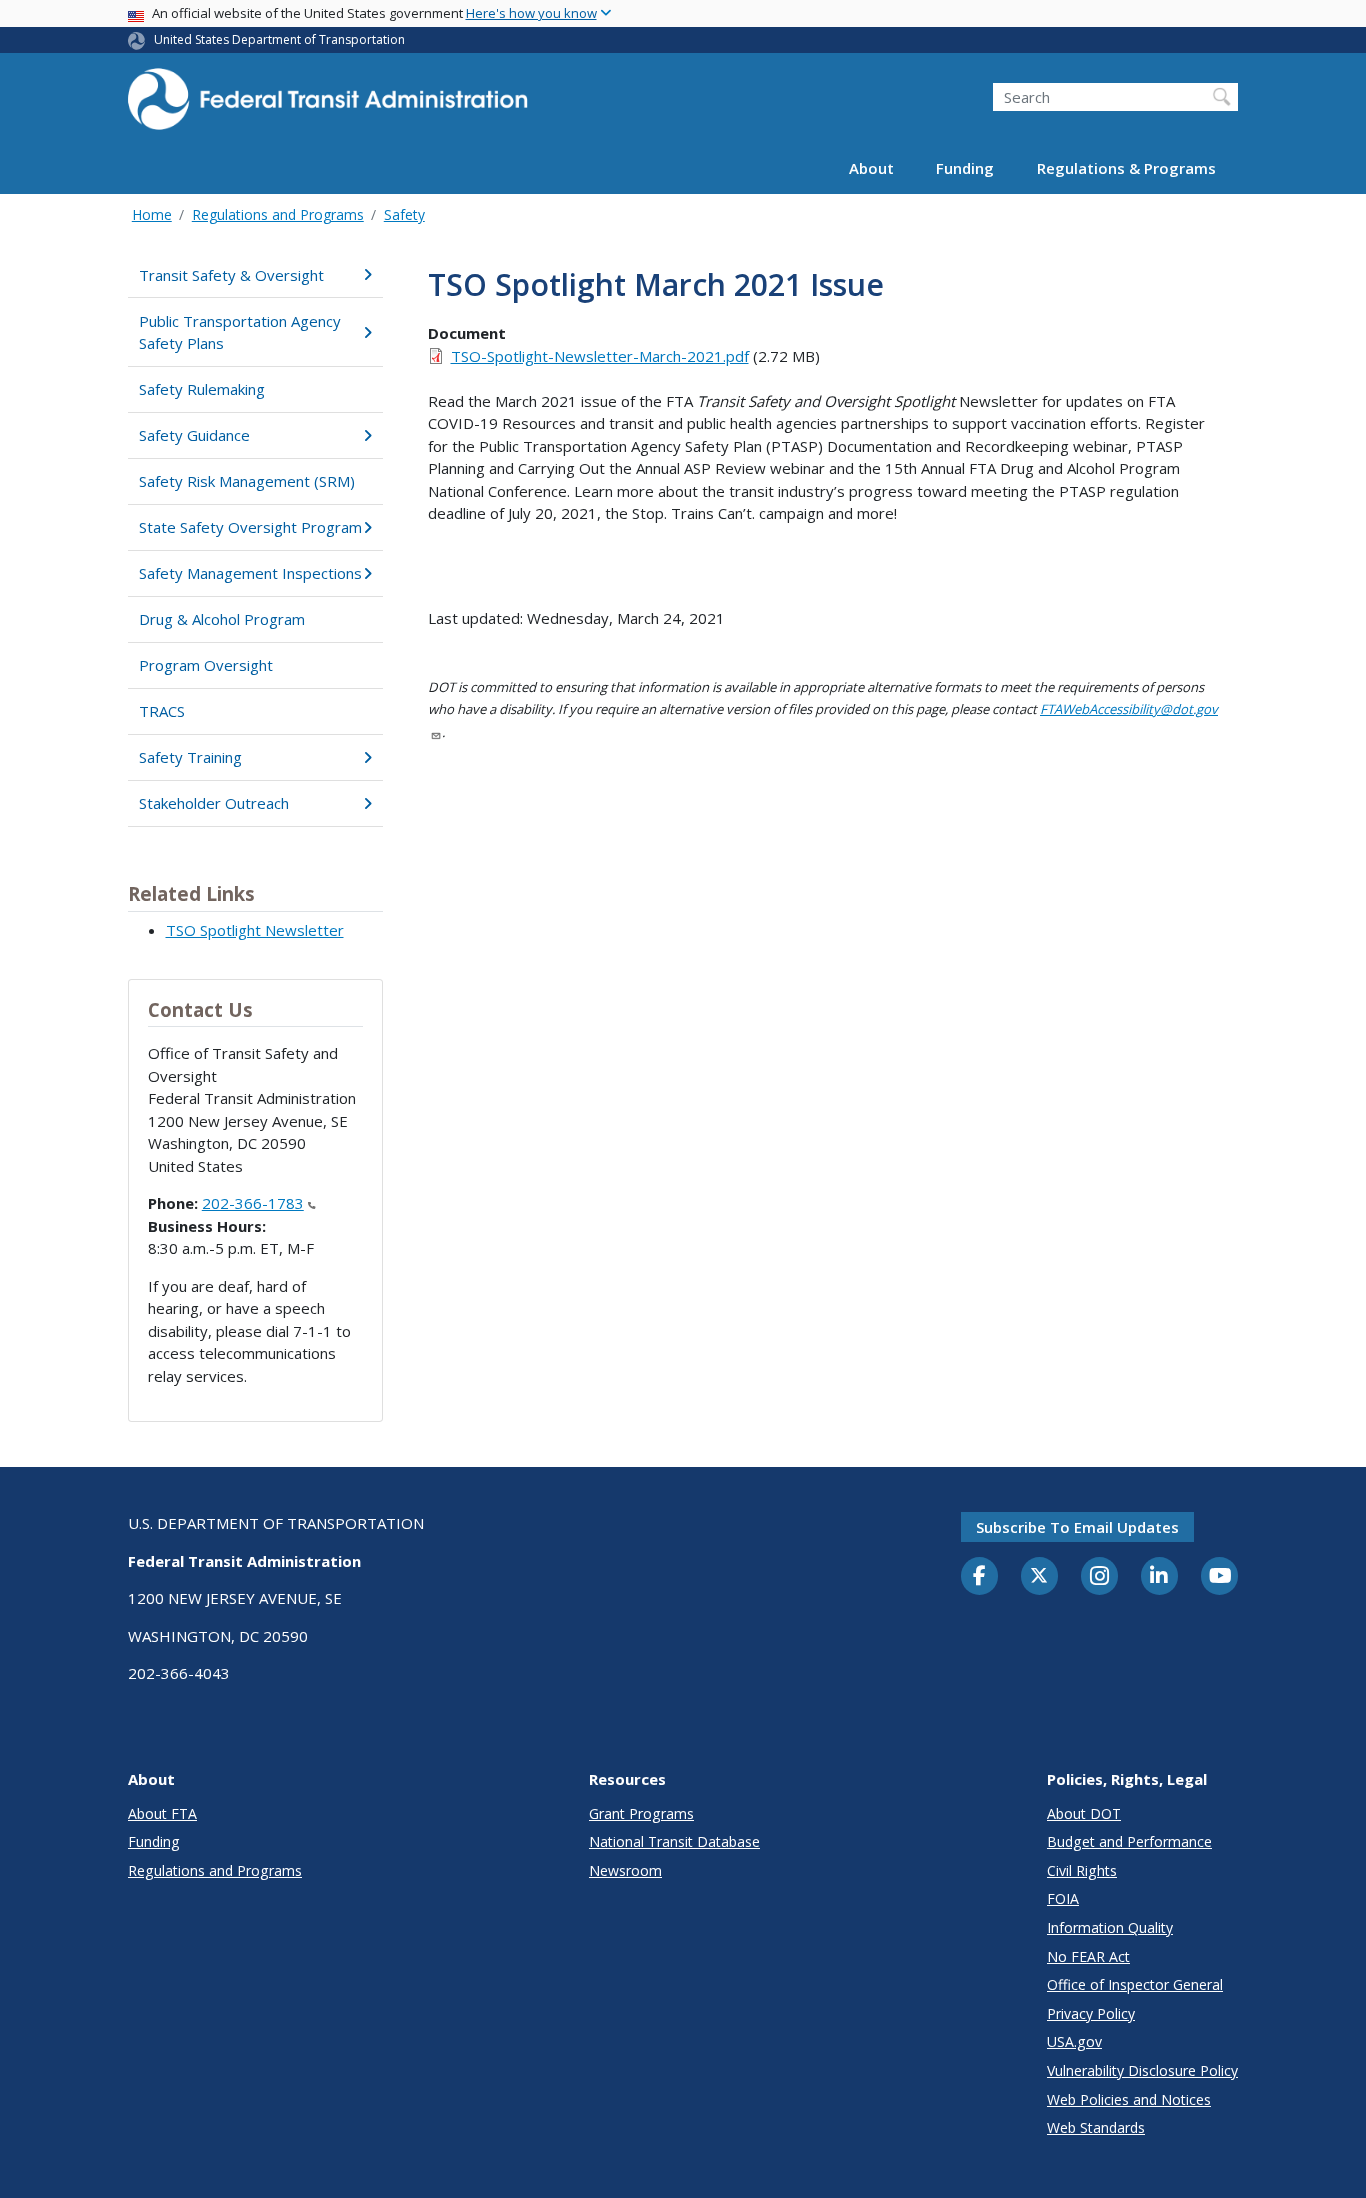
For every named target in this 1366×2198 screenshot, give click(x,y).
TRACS (162, 711)
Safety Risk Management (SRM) (247, 481)
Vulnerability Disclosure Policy (1142, 2070)
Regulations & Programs (1126, 168)
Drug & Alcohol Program (222, 619)
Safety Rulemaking (202, 389)
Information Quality (1110, 1927)
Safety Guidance (194, 435)
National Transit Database (674, 1841)
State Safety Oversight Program (250, 527)
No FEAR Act (1088, 1956)
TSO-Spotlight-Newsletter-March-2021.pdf (600, 356)
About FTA (162, 1813)
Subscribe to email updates (1077, 1527)
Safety (404, 214)
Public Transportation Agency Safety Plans (240, 332)
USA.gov (1074, 2041)
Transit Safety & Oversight (231, 275)
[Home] (328, 105)
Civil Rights (1082, 1870)
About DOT (1084, 1813)
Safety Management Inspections (250, 573)
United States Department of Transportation (279, 39)
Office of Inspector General (1135, 1984)
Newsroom (625, 1870)
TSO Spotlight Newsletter (255, 930)
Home (152, 214)
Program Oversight (206, 665)
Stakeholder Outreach (214, 803)
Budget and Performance (1129, 1841)
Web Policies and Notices (1129, 2099)
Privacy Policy (1091, 2013)
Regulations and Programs (278, 214)
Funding (965, 168)
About (871, 168)
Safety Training (190, 757)
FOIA (1063, 1898)
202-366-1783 (253, 1203)
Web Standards (1096, 2127)
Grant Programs (641, 1813)
